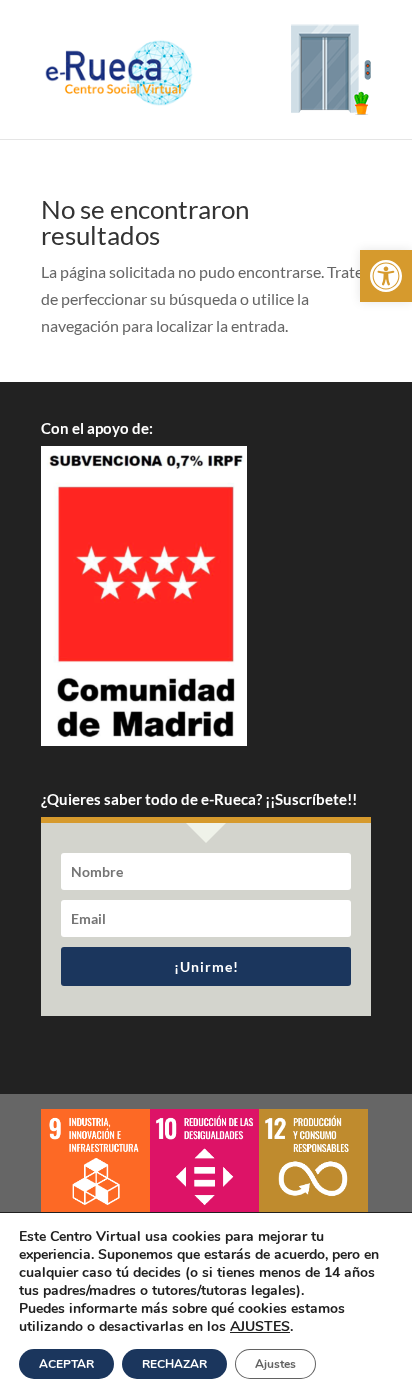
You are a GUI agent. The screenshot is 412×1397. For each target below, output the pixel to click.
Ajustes (275, 1364)
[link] (386, 276)
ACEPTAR (66, 1364)
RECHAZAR (174, 1364)
